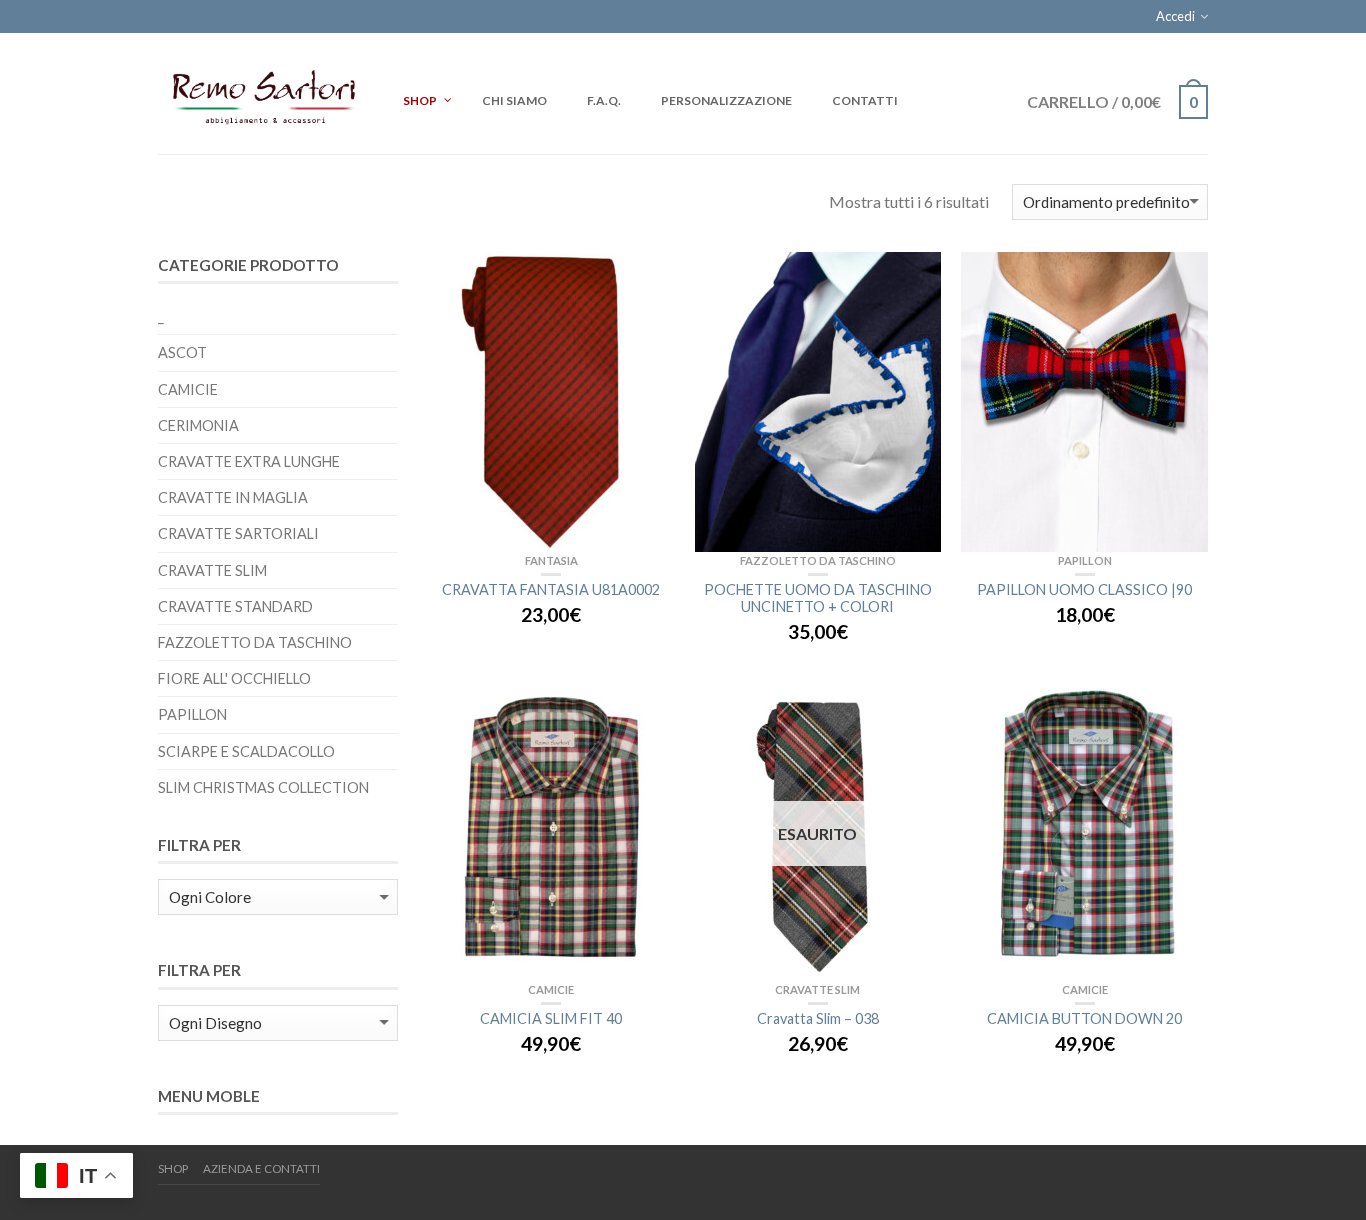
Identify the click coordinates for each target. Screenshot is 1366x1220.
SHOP (173, 1168)
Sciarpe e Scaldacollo (246, 751)
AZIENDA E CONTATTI (261, 1168)
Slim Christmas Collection (263, 787)
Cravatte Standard (235, 606)
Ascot (182, 352)
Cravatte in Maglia (233, 497)
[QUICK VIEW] (551, 402)
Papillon (1085, 560)
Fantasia (551, 560)
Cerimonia (198, 425)
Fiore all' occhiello (234, 678)
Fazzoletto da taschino (818, 560)
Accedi (1175, 16)
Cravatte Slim (817, 989)
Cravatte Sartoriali (238, 533)
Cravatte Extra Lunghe (249, 461)
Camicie (551, 989)
